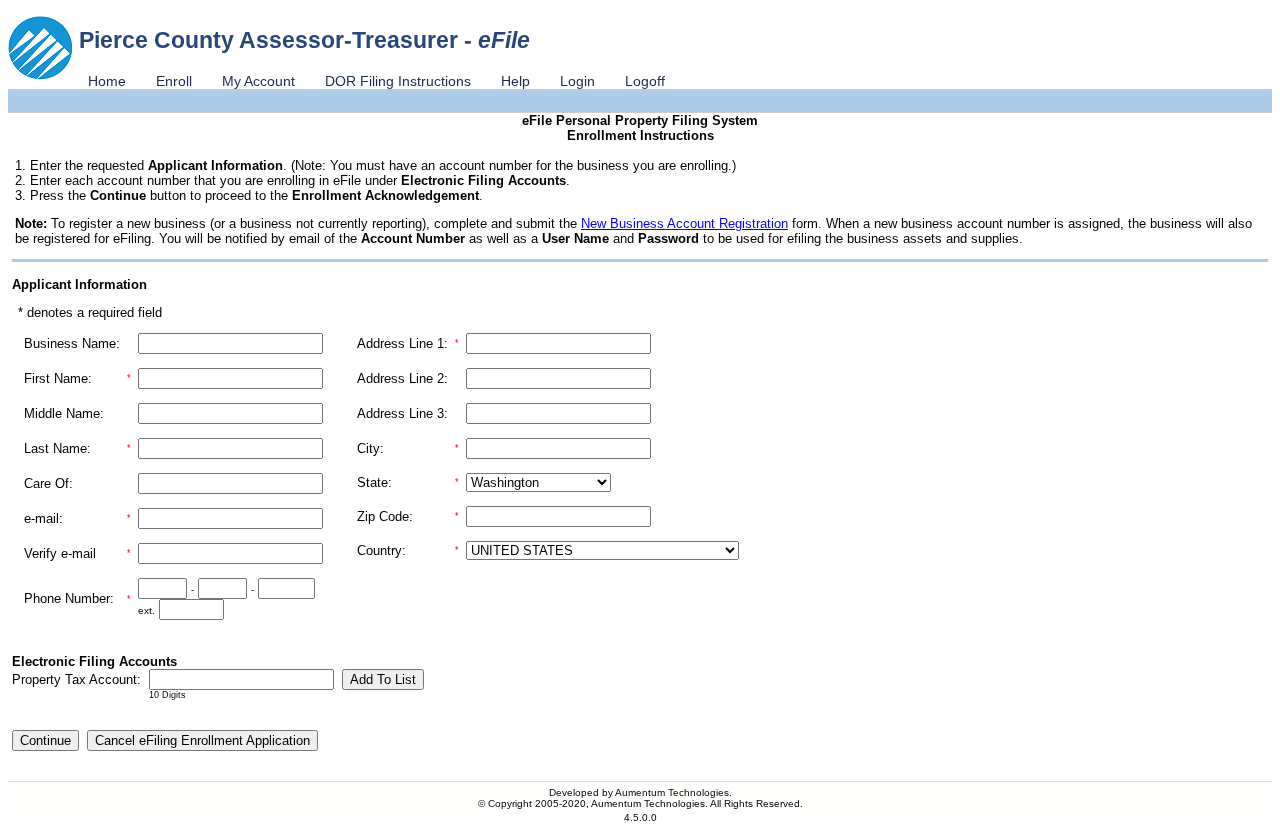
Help (515, 81)
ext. (146, 610)
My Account (258, 81)
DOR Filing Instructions (398, 81)
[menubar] (376, 81)
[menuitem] (107, 81)
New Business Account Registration (684, 223)
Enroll (174, 81)
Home (107, 81)
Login (577, 81)
